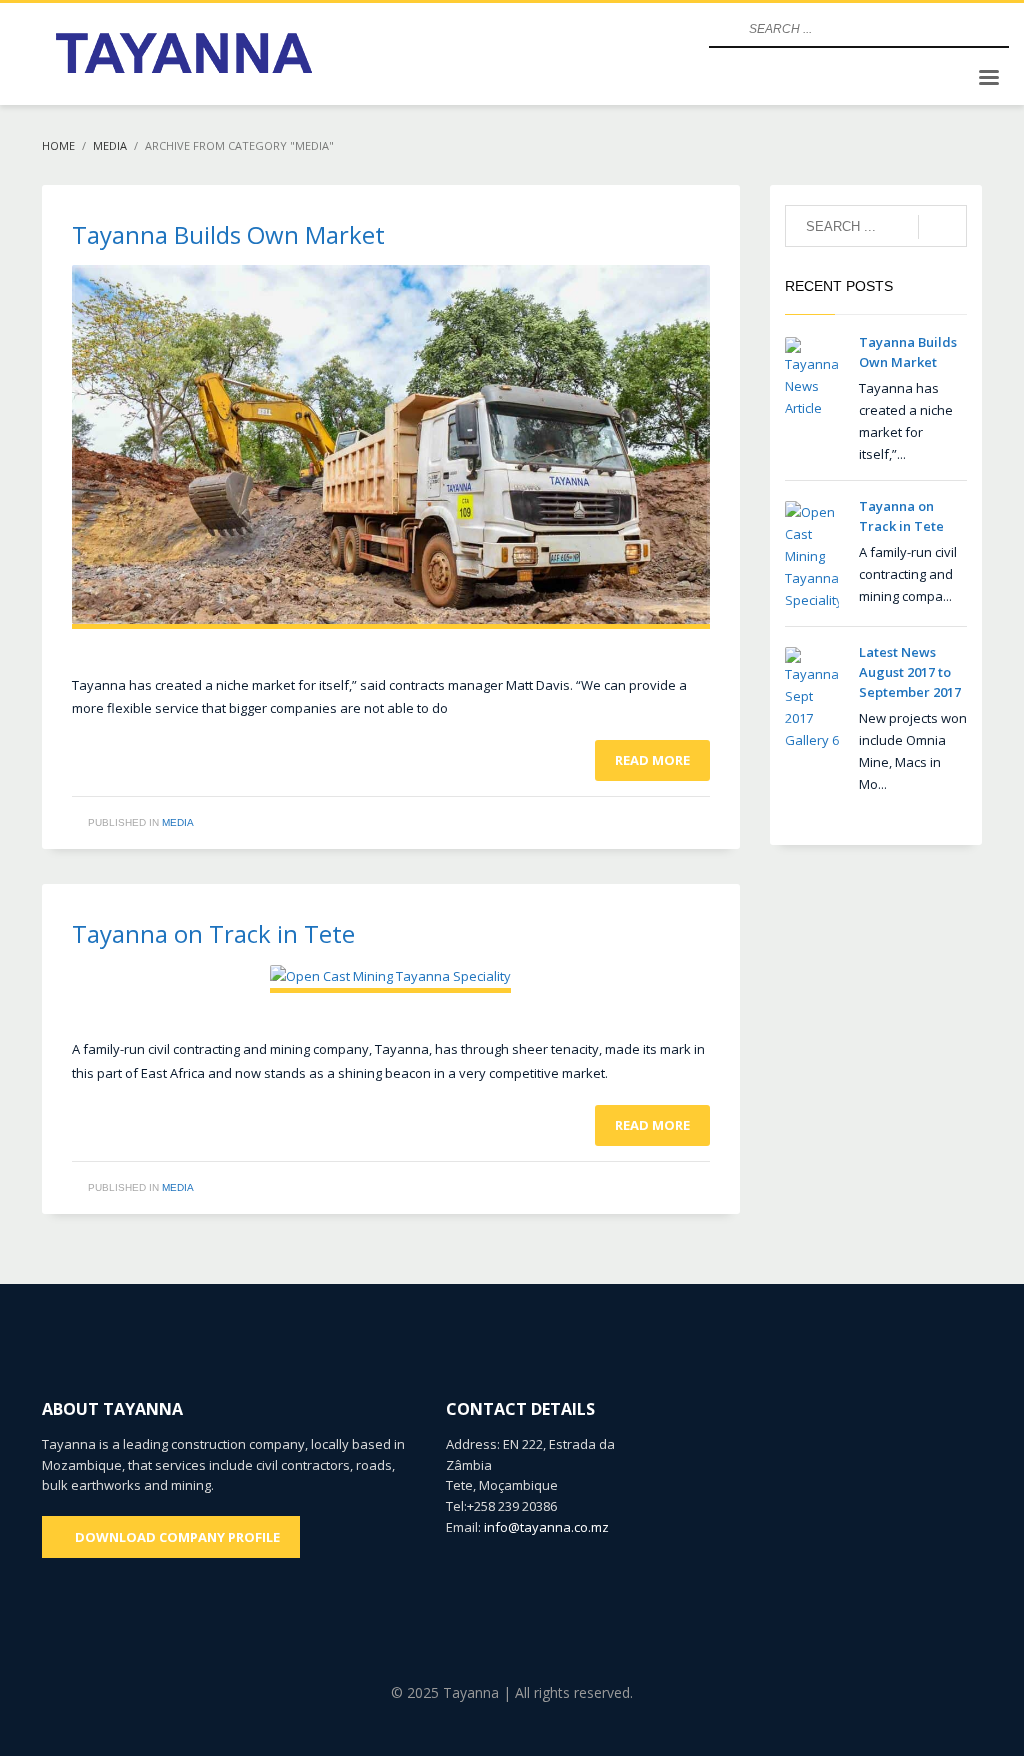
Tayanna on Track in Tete (213, 933)
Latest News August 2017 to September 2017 (910, 672)
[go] (722, 29)
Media (178, 822)
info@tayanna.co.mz (546, 1527)
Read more (652, 760)
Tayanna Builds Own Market (228, 234)
